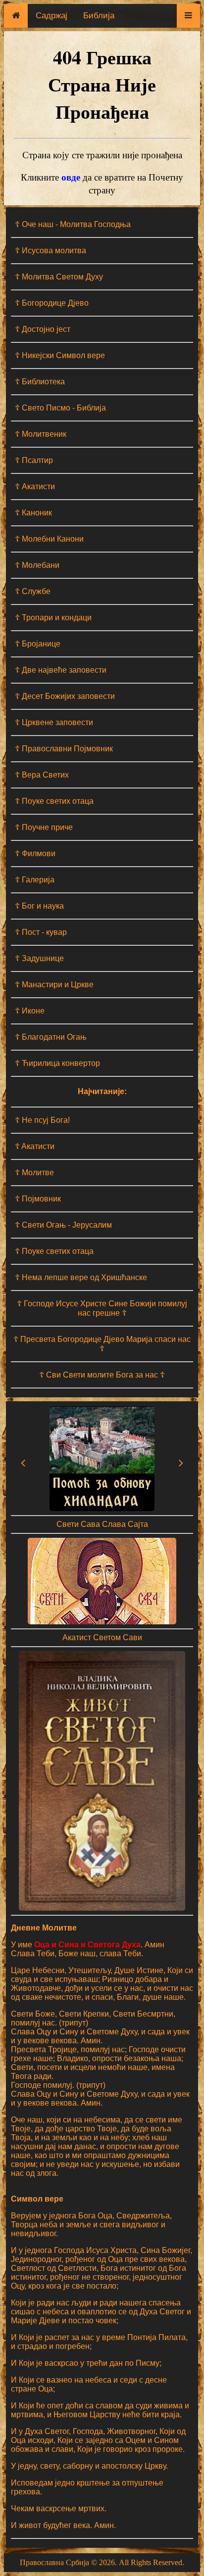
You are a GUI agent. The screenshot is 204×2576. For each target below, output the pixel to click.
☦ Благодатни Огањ (51, 1037)
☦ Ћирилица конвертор (57, 1063)
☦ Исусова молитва (51, 251)
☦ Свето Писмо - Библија (60, 408)
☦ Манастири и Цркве (54, 985)
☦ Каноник (33, 513)
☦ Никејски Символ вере (60, 355)
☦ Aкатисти (35, 1146)
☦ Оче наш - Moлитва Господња (73, 224)
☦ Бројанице (38, 644)
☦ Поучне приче (44, 827)
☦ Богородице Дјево (52, 303)
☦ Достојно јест (43, 329)
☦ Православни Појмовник (64, 749)
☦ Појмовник (38, 1199)
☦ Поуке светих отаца (54, 801)
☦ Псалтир (34, 460)
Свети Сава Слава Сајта (102, 1524)
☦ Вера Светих (42, 775)
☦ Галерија (35, 880)
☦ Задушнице (39, 958)
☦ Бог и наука (39, 906)
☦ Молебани (37, 565)
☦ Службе (33, 591)
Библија (99, 16)
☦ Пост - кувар (41, 932)
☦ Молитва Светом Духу (59, 277)
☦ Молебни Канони (49, 539)
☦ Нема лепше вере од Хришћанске (81, 1277)
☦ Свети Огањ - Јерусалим (63, 1225)
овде (71, 177)
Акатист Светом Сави (102, 1637)
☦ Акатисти (35, 486)
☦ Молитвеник (41, 434)
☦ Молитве (34, 1173)
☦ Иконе (30, 1011)
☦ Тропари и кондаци (53, 618)
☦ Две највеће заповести (61, 670)
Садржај (51, 16)
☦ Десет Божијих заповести (65, 696)
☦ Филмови (35, 853)
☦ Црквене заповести (54, 722)
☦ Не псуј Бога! (42, 1120)
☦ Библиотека (40, 382)
